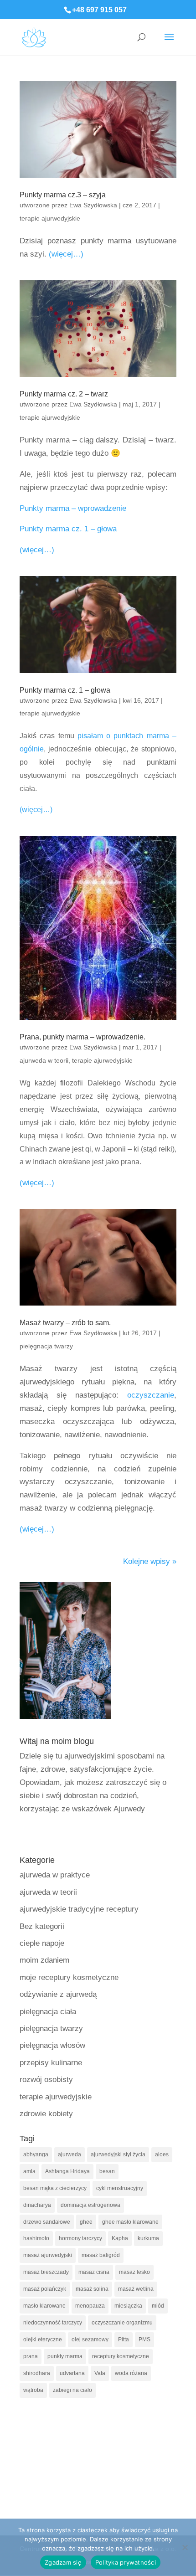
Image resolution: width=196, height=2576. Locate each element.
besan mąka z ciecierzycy (55, 2188)
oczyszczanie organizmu (122, 2323)
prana (31, 2356)
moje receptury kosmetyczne (69, 1977)
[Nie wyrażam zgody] (185, 2547)
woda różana (131, 2373)
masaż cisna (94, 2272)
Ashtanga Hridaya (67, 2171)
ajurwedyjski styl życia (118, 2154)
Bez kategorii (42, 1926)
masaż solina (92, 2289)
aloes (162, 2154)
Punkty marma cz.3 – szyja (63, 195)
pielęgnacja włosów (52, 2045)
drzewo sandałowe (47, 2222)
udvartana (72, 2373)
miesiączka (128, 2306)
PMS (144, 2339)
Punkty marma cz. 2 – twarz (64, 394)
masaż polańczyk (45, 2289)
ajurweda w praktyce (55, 1875)
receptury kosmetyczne (121, 2356)
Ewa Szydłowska (93, 205)
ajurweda (70, 2154)
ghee (86, 2222)
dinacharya (37, 2205)
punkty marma (65, 2356)
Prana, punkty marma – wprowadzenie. (83, 1037)
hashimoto (36, 2238)
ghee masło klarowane (130, 2222)
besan (107, 2171)
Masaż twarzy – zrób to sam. (65, 1323)
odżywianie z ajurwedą (58, 1994)
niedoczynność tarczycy (53, 2323)
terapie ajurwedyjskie (50, 218)
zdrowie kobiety (46, 2114)
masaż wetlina (136, 2289)
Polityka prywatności (126, 2562)
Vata (100, 2373)
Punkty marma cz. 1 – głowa (68, 529)
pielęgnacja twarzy (46, 1346)
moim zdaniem (44, 1960)
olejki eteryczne (43, 2339)
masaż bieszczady (46, 2272)
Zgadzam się (63, 2562)
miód (158, 2306)
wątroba (33, 2390)
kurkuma (148, 2238)
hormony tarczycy (80, 2238)
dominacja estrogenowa (90, 2205)
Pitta (124, 2339)
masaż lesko (134, 2272)
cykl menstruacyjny (120, 2188)
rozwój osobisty (46, 2080)
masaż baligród (101, 2255)
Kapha (120, 2238)
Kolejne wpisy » (150, 1561)
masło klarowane (44, 2306)
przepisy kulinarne (51, 2063)
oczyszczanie (151, 1395)
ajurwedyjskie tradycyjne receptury (79, 1909)
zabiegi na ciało (72, 2390)
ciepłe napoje (42, 1943)
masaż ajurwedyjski (48, 2255)
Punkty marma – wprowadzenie (73, 508)
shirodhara (37, 2373)
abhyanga (36, 2154)
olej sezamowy (90, 2339)
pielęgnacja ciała (48, 2012)
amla (29, 2171)
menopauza (90, 2306)
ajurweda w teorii (44, 1060)
